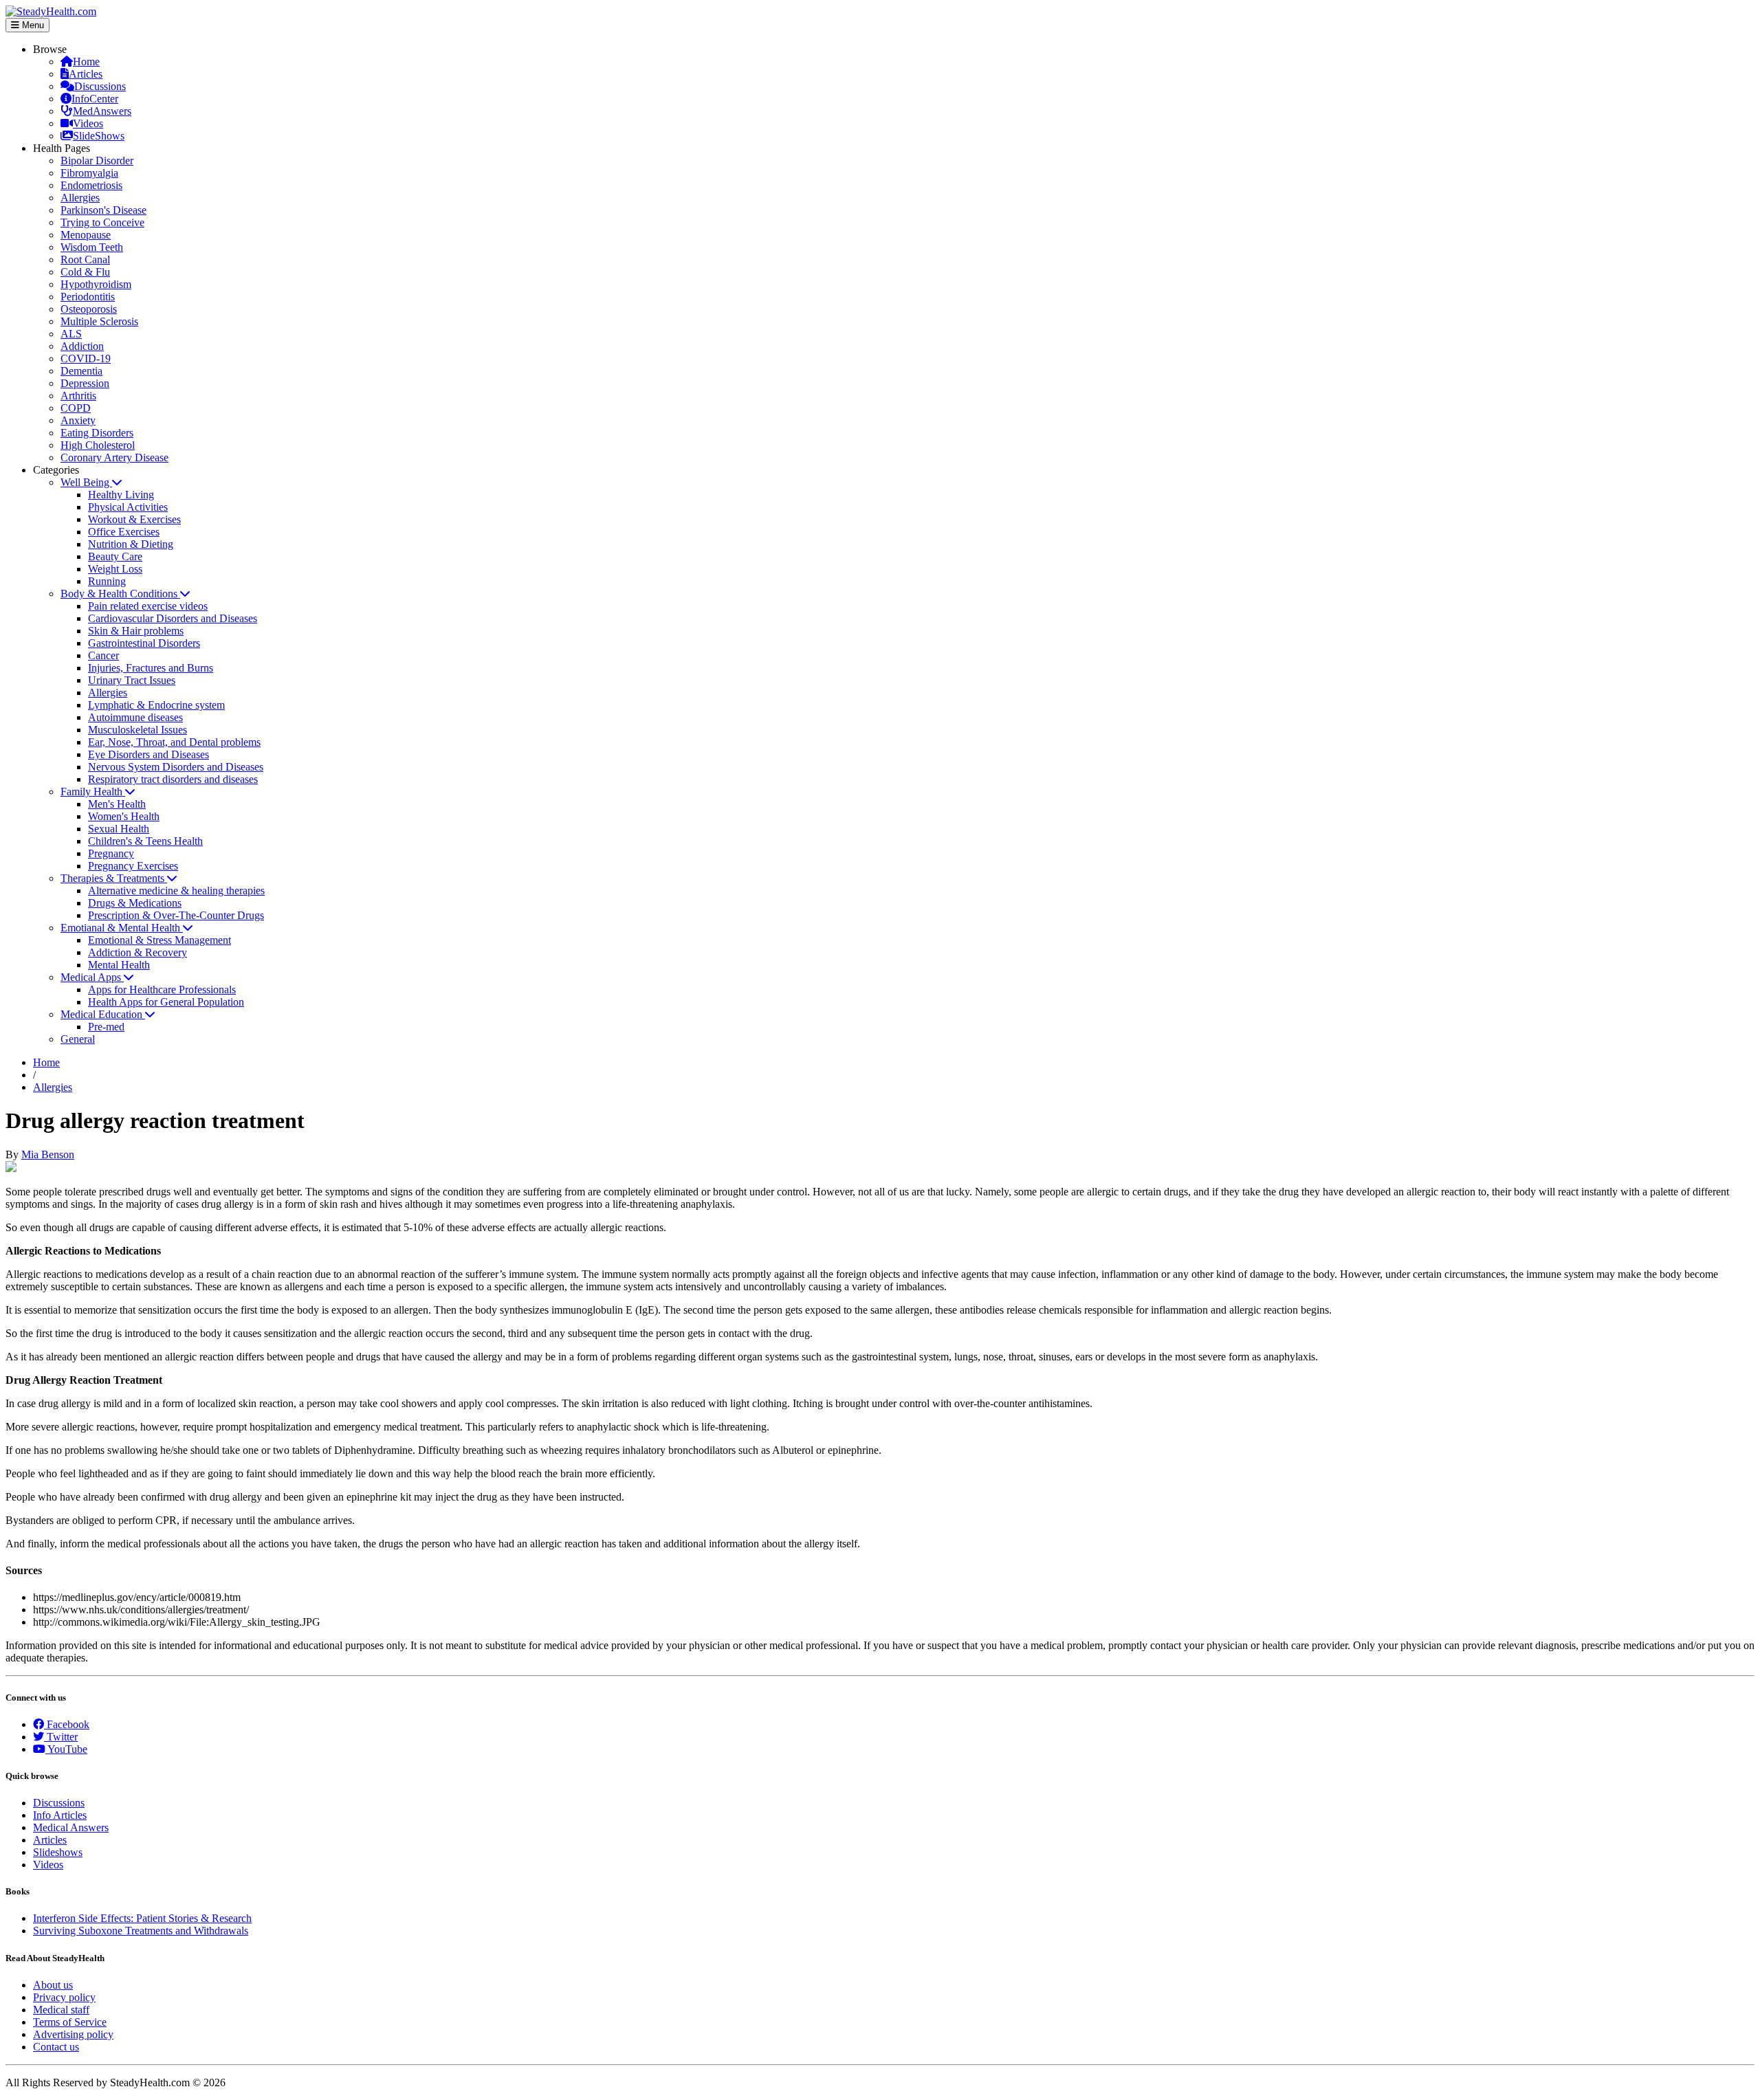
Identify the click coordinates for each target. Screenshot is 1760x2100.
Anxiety (78, 420)
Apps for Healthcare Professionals (162, 990)
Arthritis (78, 396)
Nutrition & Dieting (131, 544)
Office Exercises (124, 532)
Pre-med (106, 1027)
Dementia (81, 371)
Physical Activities (128, 507)
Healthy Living (121, 495)
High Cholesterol (98, 445)
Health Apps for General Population (166, 1002)
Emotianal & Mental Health (122, 928)
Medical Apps (92, 977)
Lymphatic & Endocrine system (156, 705)
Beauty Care (115, 556)
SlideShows (99, 136)
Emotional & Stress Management (159, 940)
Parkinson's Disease (103, 210)
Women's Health (124, 816)
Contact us (56, 2047)
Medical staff (61, 2010)
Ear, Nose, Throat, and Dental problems (174, 742)
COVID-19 (86, 358)
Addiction (82, 346)
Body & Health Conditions (120, 594)
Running (107, 581)
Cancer (103, 655)
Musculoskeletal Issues (137, 730)
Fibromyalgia (89, 173)
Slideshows (58, 1852)
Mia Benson (48, 1154)
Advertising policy (73, 2034)
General (78, 1039)
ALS (71, 334)
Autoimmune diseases (135, 717)
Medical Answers (71, 1827)
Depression (85, 383)
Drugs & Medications (135, 903)
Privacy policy (64, 1997)
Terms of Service (70, 2022)
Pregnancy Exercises (133, 866)
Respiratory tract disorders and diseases (173, 779)
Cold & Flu (85, 272)
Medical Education (103, 1014)
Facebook (67, 1724)
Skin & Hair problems (136, 631)
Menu (32, 25)
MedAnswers (102, 111)
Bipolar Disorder (97, 161)
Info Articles (60, 1815)
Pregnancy (111, 853)
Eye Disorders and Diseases (148, 754)
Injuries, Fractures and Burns (151, 668)
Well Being (86, 482)
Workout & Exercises (134, 519)
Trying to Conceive (102, 222)
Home (86, 62)
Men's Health (117, 804)
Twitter (61, 1737)
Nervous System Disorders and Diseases (176, 767)
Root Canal (85, 259)
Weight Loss (115, 569)
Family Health (93, 792)
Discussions (100, 86)
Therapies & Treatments (114, 878)
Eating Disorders (97, 433)
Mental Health (119, 965)
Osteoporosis (89, 309)
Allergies (80, 198)
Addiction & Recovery (137, 952)
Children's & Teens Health (145, 841)
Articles (86, 74)
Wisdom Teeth (92, 247)
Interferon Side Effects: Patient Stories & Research (142, 1918)
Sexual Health (119, 829)
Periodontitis (88, 297)
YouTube (66, 1749)
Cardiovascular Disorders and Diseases (173, 618)
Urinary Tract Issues (132, 680)
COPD (76, 408)
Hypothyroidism (96, 284)
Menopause (86, 235)
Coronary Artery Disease (114, 457)
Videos (88, 123)
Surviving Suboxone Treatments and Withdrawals (141, 1931)
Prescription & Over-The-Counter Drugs (176, 915)
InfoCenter (95, 99)
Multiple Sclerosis (99, 321)
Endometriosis (91, 185)
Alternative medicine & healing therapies (176, 891)
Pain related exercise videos (148, 606)
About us (53, 1985)
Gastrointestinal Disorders (144, 643)
